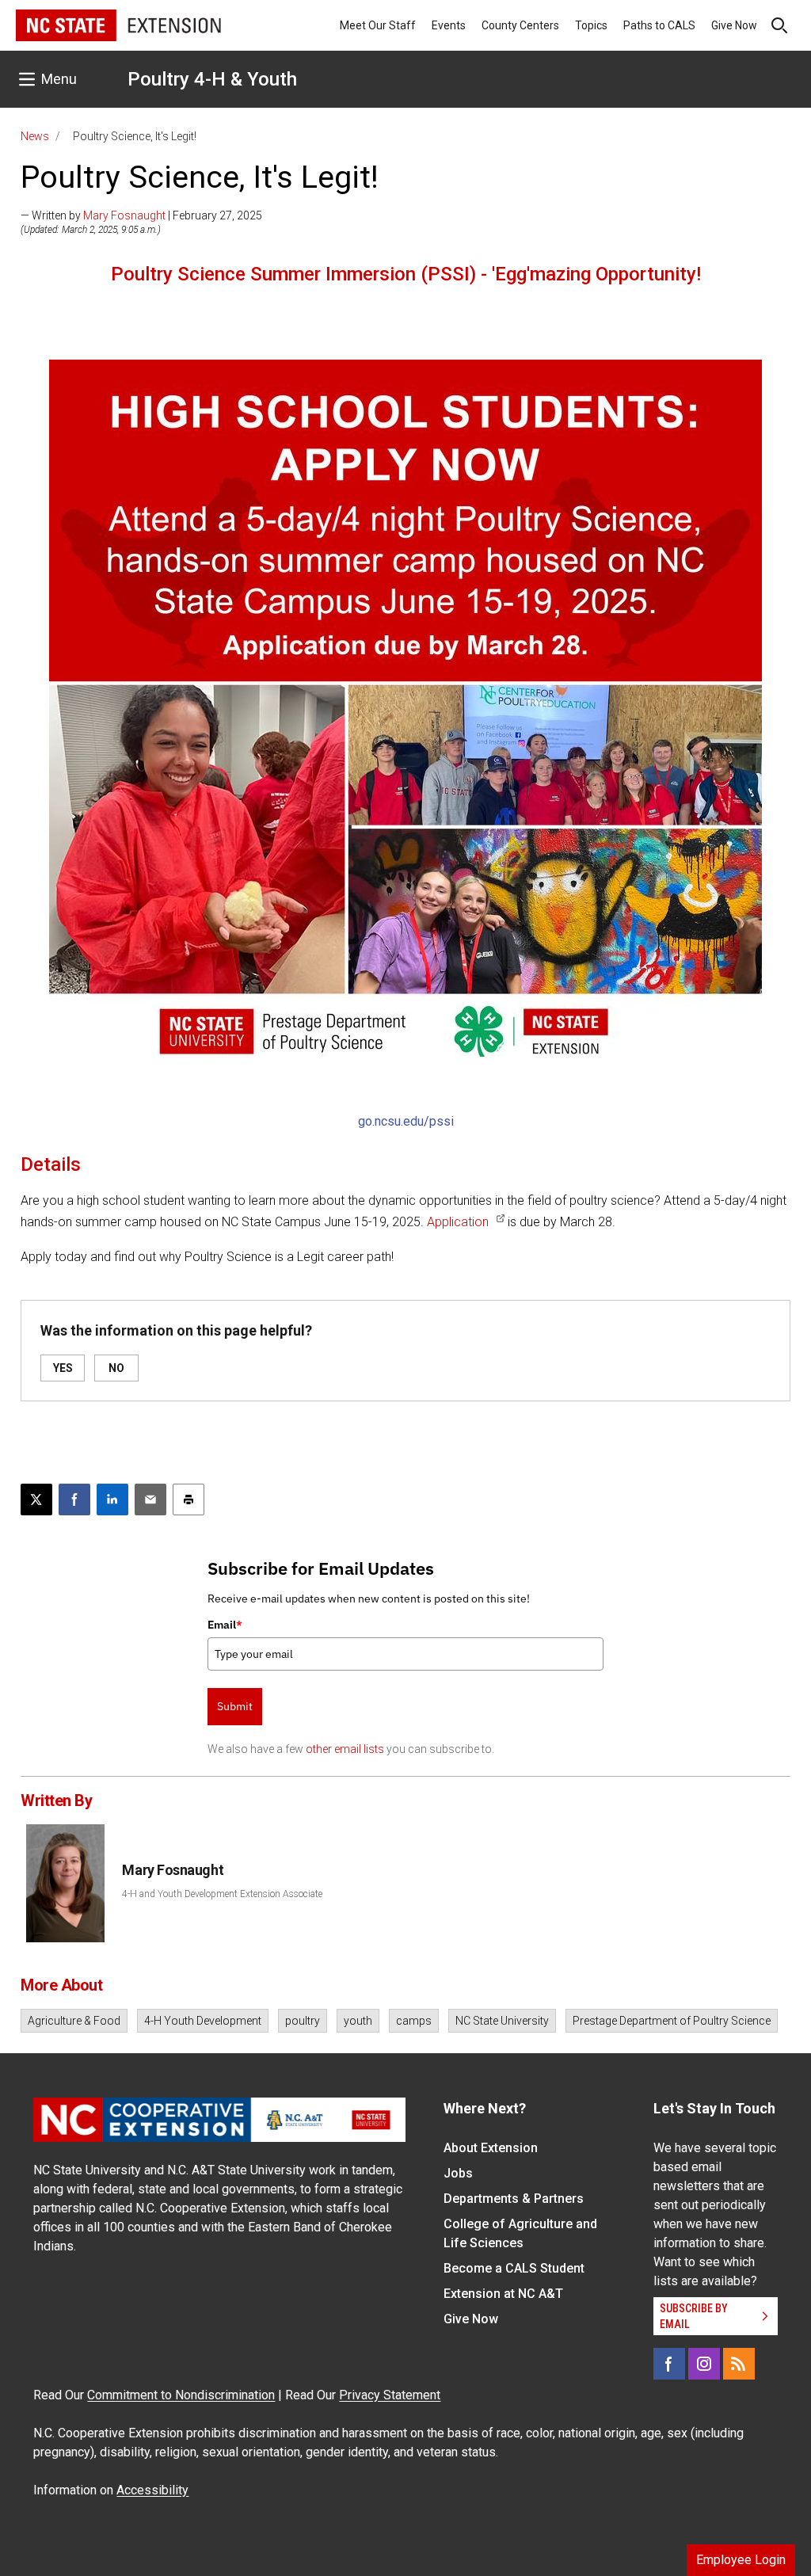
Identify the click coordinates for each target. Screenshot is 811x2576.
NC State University (502, 2021)
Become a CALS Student (514, 2268)
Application (458, 1222)
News (35, 136)
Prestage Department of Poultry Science (672, 2021)
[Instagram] (704, 2364)
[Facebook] (669, 2364)
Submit (235, 1706)
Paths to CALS (659, 25)
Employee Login (741, 2560)
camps (414, 2021)
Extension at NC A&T (503, 2294)
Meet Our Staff (378, 25)
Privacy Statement (390, 2395)
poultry (303, 2021)
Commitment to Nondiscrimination (181, 2395)
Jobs (458, 2173)
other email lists (345, 1749)
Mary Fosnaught (124, 215)
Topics (591, 25)
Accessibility (152, 2490)
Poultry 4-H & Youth (212, 79)
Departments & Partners (514, 2199)
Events (449, 25)
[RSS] (739, 2364)
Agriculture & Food (74, 2021)
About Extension (491, 2148)
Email (225, 1625)
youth (358, 2021)
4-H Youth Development (203, 2021)
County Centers (520, 25)
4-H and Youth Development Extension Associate (222, 1894)
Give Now (734, 25)
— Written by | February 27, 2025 (141, 215)
